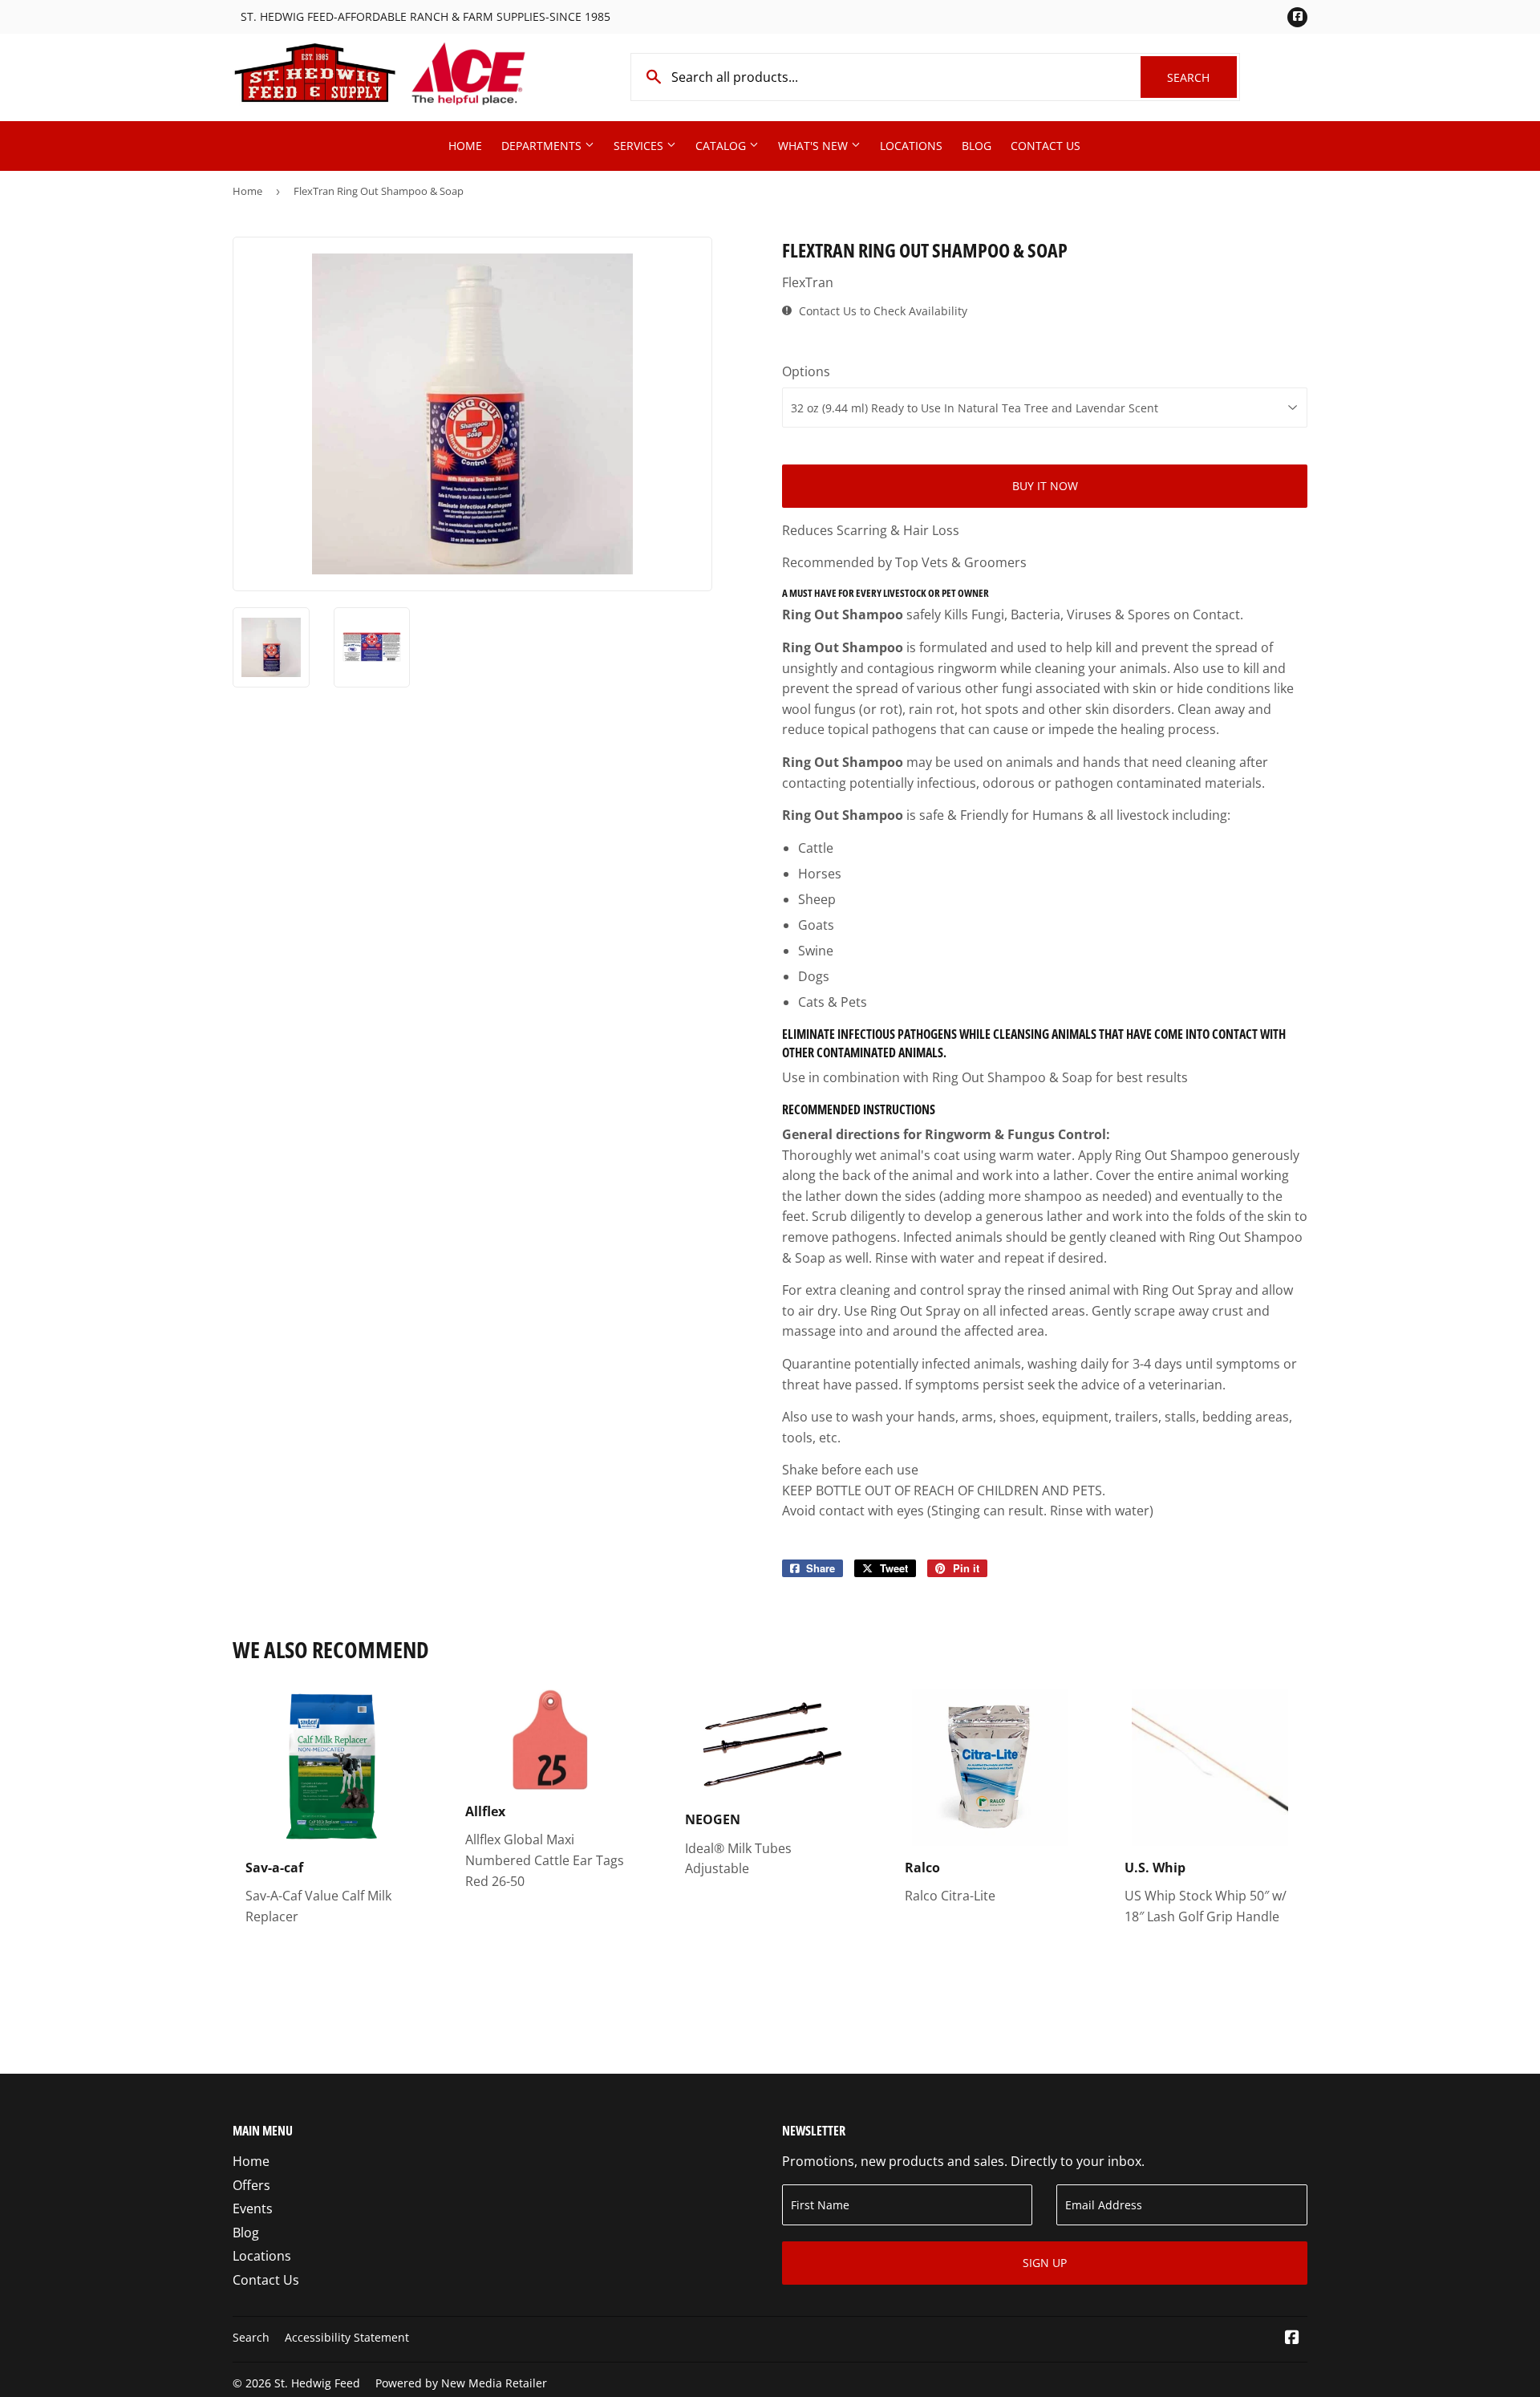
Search (1202, 77)
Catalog (722, 146)
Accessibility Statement (347, 2337)
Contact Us (1046, 146)
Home (465, 146)
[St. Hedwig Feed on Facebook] (1292, 2338)
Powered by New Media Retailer (461, 2383)
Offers (251, 2185)
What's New (815, 146)
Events (253, 2208)
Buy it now (1045, 486)
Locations (911, 146)
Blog (977, 146)
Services (640, 146)
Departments (543, 146)
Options (806, 371)
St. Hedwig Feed (317, 2383)
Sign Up (1045, 2263)
